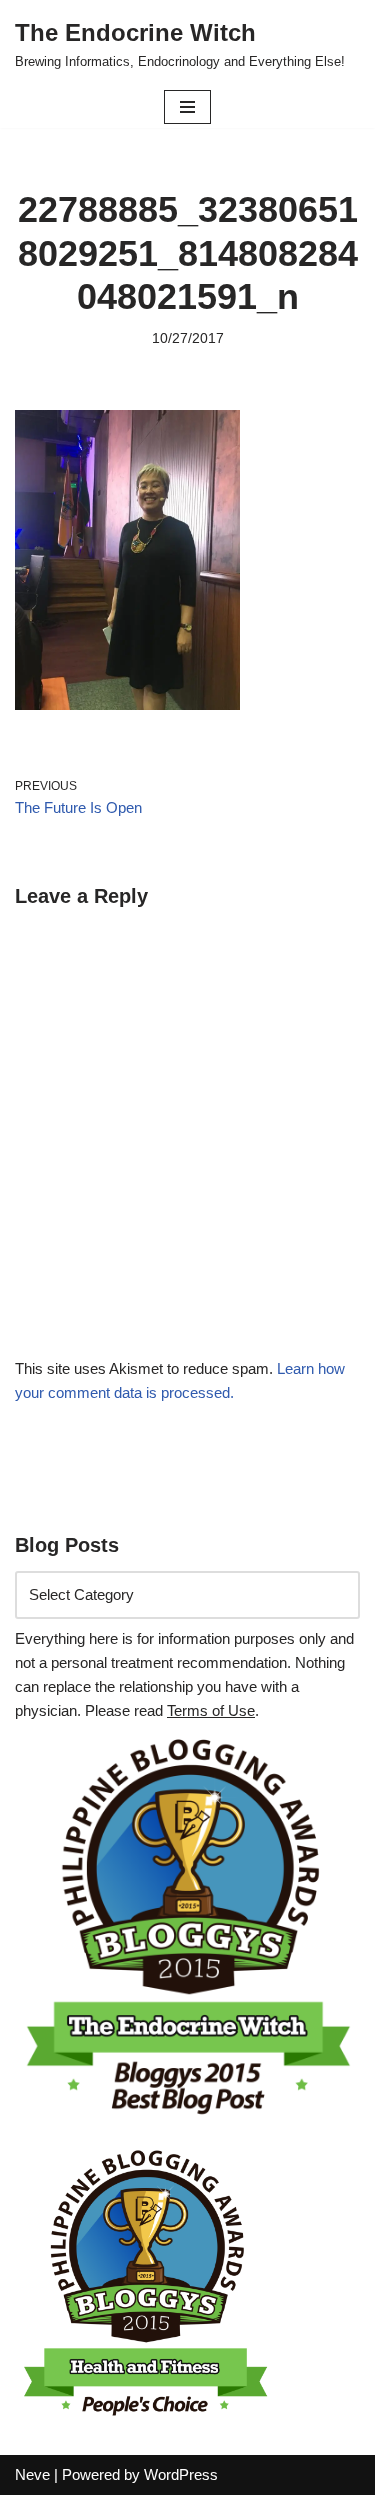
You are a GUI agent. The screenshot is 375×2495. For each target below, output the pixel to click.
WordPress (181, 2474)
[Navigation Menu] (187, 107)
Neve (32, 2474)
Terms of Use (211, 1710)
